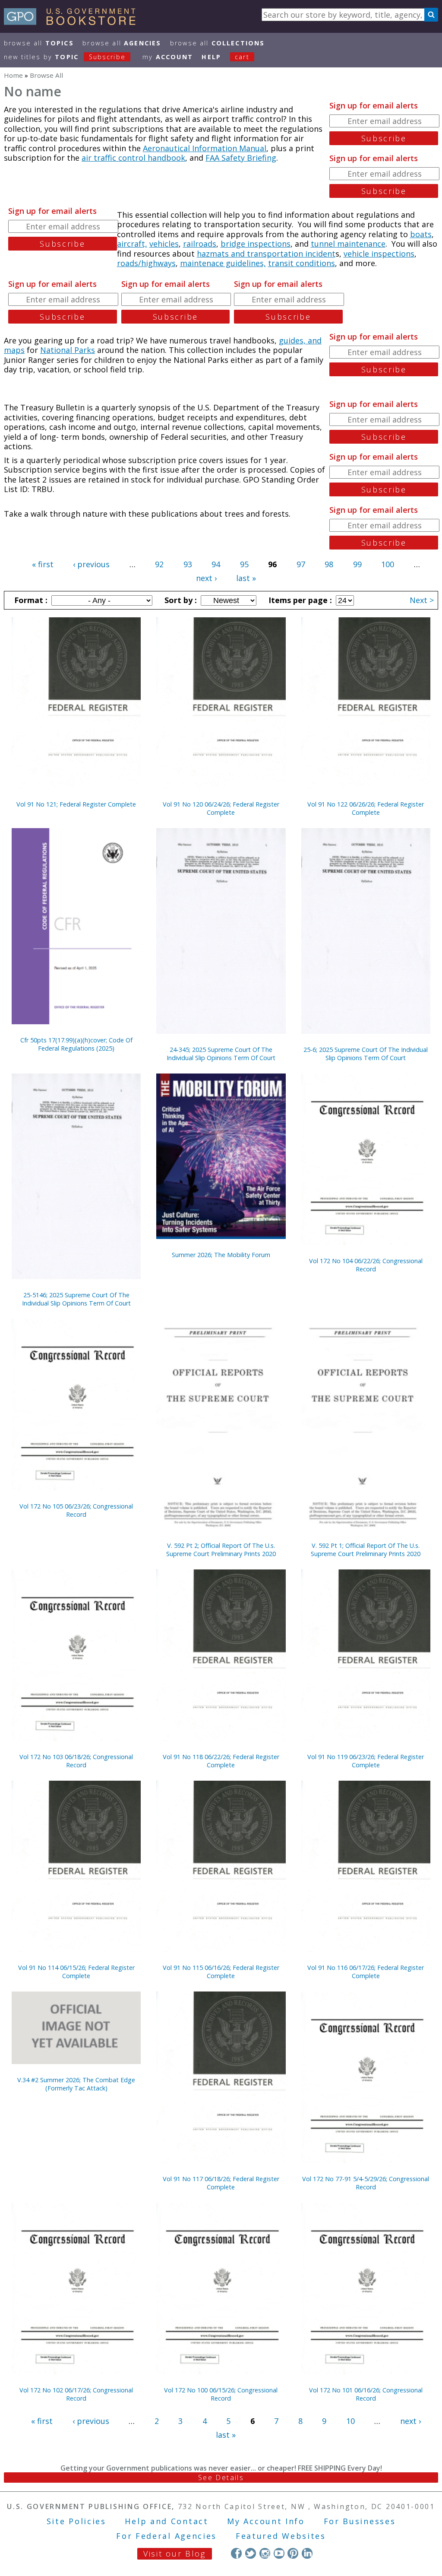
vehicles (164, 244)
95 (244, 564)
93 (188, 564)
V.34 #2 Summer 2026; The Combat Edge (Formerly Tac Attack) (76, 2084)
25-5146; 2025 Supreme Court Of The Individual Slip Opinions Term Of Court (76, 1299)
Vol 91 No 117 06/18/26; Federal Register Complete (221, 2183)
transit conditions (302, 263)
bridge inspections (256, 244)
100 (388, 564)
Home (13, 75)
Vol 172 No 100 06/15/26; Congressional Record (221, 2394)
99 (357, 564)
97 (301, 564)
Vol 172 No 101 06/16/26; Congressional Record (366, 2394)
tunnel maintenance (348, 244)
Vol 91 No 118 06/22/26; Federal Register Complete (221, 1761)
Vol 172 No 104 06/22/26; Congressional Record (366, 1265)
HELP (211, 57)
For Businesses (360, 2521)
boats (421, 234)
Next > (422, 600)
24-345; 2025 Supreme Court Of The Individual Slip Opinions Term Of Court (221, 1054)
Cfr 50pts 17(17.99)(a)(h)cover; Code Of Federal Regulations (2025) (76, 1044)
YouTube (279, 2553)
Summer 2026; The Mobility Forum (221, 1255)
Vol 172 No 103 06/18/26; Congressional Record (76, 1761)
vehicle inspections (379, 254)
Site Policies (76, 2521)
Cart (242, 57)
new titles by (65, 57)
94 (216, 564)
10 (350, 2421)
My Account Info (266, 2521)
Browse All (39, 43)
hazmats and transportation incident (266, 254)
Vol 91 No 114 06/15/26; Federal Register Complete (76, 1972)
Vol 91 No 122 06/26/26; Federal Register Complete (366, 808)
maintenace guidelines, (223, 263)
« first (43, 564)
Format (30, 600)
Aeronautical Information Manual (205, 148)
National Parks (68, 350)
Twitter (251, 2553)
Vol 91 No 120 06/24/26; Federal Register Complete (221, 808)
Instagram (265, 2553)
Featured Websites (281, 2536)
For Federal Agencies (166, 2536)
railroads (200, 244)
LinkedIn (307, 2553)
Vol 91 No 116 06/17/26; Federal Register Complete (366, 1972)
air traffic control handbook (133, 158)
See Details (221, 2478)
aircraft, (132, 244)
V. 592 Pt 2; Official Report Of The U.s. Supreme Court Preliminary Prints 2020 (221, 1550)
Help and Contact (166, 2521)
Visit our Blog (175, 2554)
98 (329, 564)
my (168, 57)
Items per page (299, 600)
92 (159, 564)
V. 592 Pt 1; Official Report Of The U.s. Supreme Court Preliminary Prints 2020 (366, 1550)
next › (206, 578)
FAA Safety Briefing (241, 158)
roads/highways (146, 263)
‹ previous (91, 564)
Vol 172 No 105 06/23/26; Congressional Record (76, 1510)
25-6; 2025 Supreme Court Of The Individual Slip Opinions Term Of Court (366, 1054)
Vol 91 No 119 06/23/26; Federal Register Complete (366, 1761)
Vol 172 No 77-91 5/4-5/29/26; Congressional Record (366, 2183)
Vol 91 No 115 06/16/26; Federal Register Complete (221, 1972)
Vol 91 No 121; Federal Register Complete (76, 804)
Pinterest (293, 2553)
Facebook (236, 2553)
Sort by (180, 600)
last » (246, 578)
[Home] (74, 22)
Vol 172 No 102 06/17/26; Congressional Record (76, 2394)
